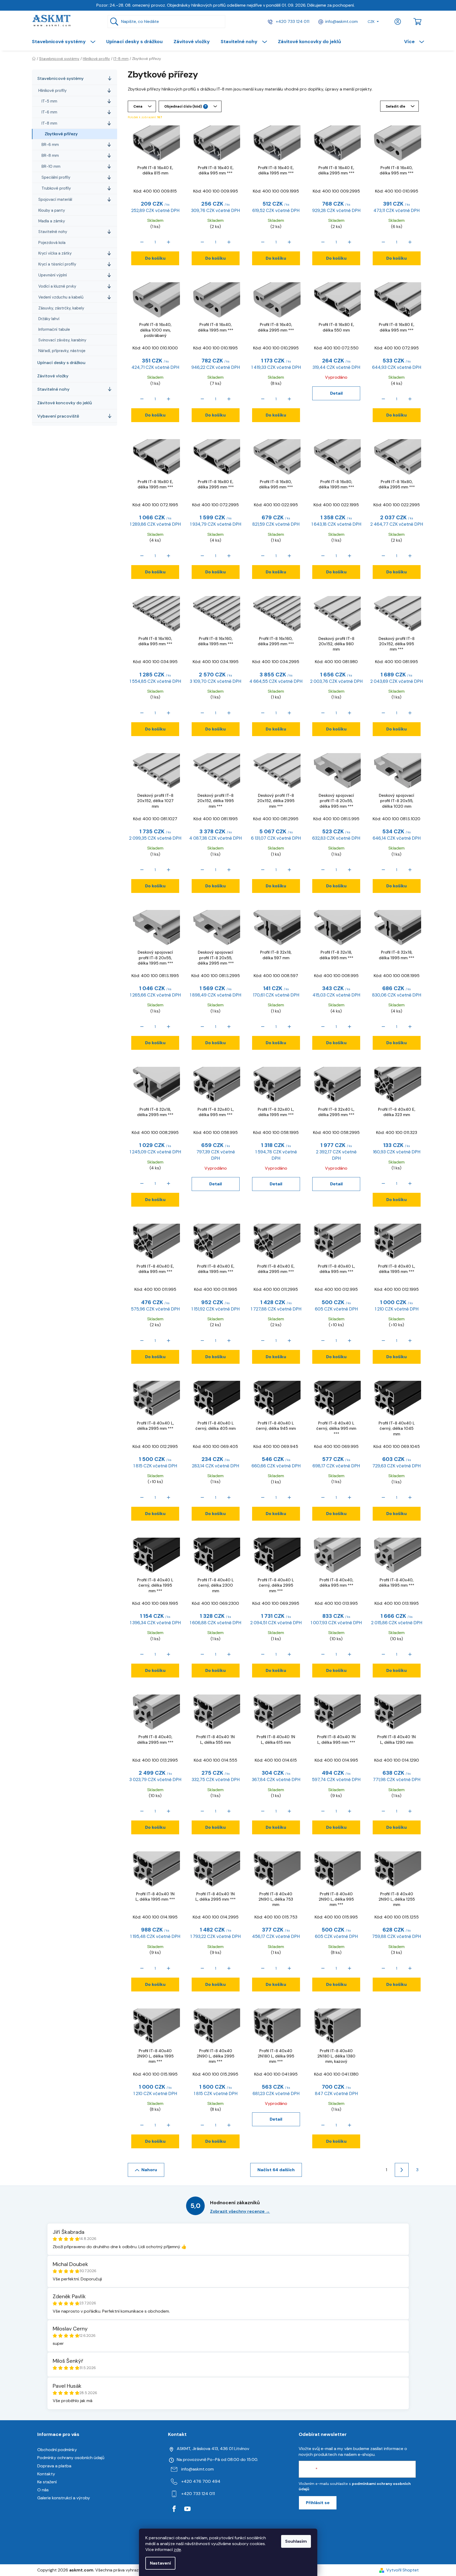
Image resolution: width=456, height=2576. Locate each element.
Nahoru (149, 2170)
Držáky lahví (49, 319)
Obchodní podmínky (57, 2450)
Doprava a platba (54, 2466)
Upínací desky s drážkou (61, 363)
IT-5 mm (49, 101)
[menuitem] (66, 42)
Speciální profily (56, 177)
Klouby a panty (52, 210)
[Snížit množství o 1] (142, 242)
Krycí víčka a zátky (55, 253)
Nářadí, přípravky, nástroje (62, 351)
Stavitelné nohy (53, 232)
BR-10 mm (51, 166)
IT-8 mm (49, 123)
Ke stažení (47, 2482)
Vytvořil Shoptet (402, 2570)
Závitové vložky (53, 376)
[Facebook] (174, 2509)
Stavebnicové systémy (60, 78)
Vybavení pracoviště (58, 416)
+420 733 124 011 (292, 21)
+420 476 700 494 (201, 2481)
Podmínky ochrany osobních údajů (71, 2458)
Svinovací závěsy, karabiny (62, 340)
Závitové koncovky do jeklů (65, 403)
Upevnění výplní (53, 275)
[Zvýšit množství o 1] (169, 242)
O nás (43, 2490)
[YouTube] (187, 2509)
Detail (336, 393)
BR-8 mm (50, 156)
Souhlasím (296, 2541)
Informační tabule (54, 329)
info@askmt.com (342, 21)
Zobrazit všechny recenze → (240, 2211)
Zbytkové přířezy (61, 134)
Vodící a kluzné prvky (57, 286)
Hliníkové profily (52, 91)
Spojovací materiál (55, 199)
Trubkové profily (56, 188)
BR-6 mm (50, 145)
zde (177, 2550)
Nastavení (160, 2563)
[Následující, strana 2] (402, 2170)
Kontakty (46, 2474)
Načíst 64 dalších (276, 2170)
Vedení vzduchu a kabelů (61, 297)
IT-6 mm (49, 112)
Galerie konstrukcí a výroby (64, 2498)
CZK (371, 22)
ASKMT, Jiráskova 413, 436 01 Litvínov (213, 2449)
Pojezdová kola (52, 243)
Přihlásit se (318, 2503)
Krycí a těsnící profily (57, 264)
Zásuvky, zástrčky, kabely (61, 308)
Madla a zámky (52, 221)
